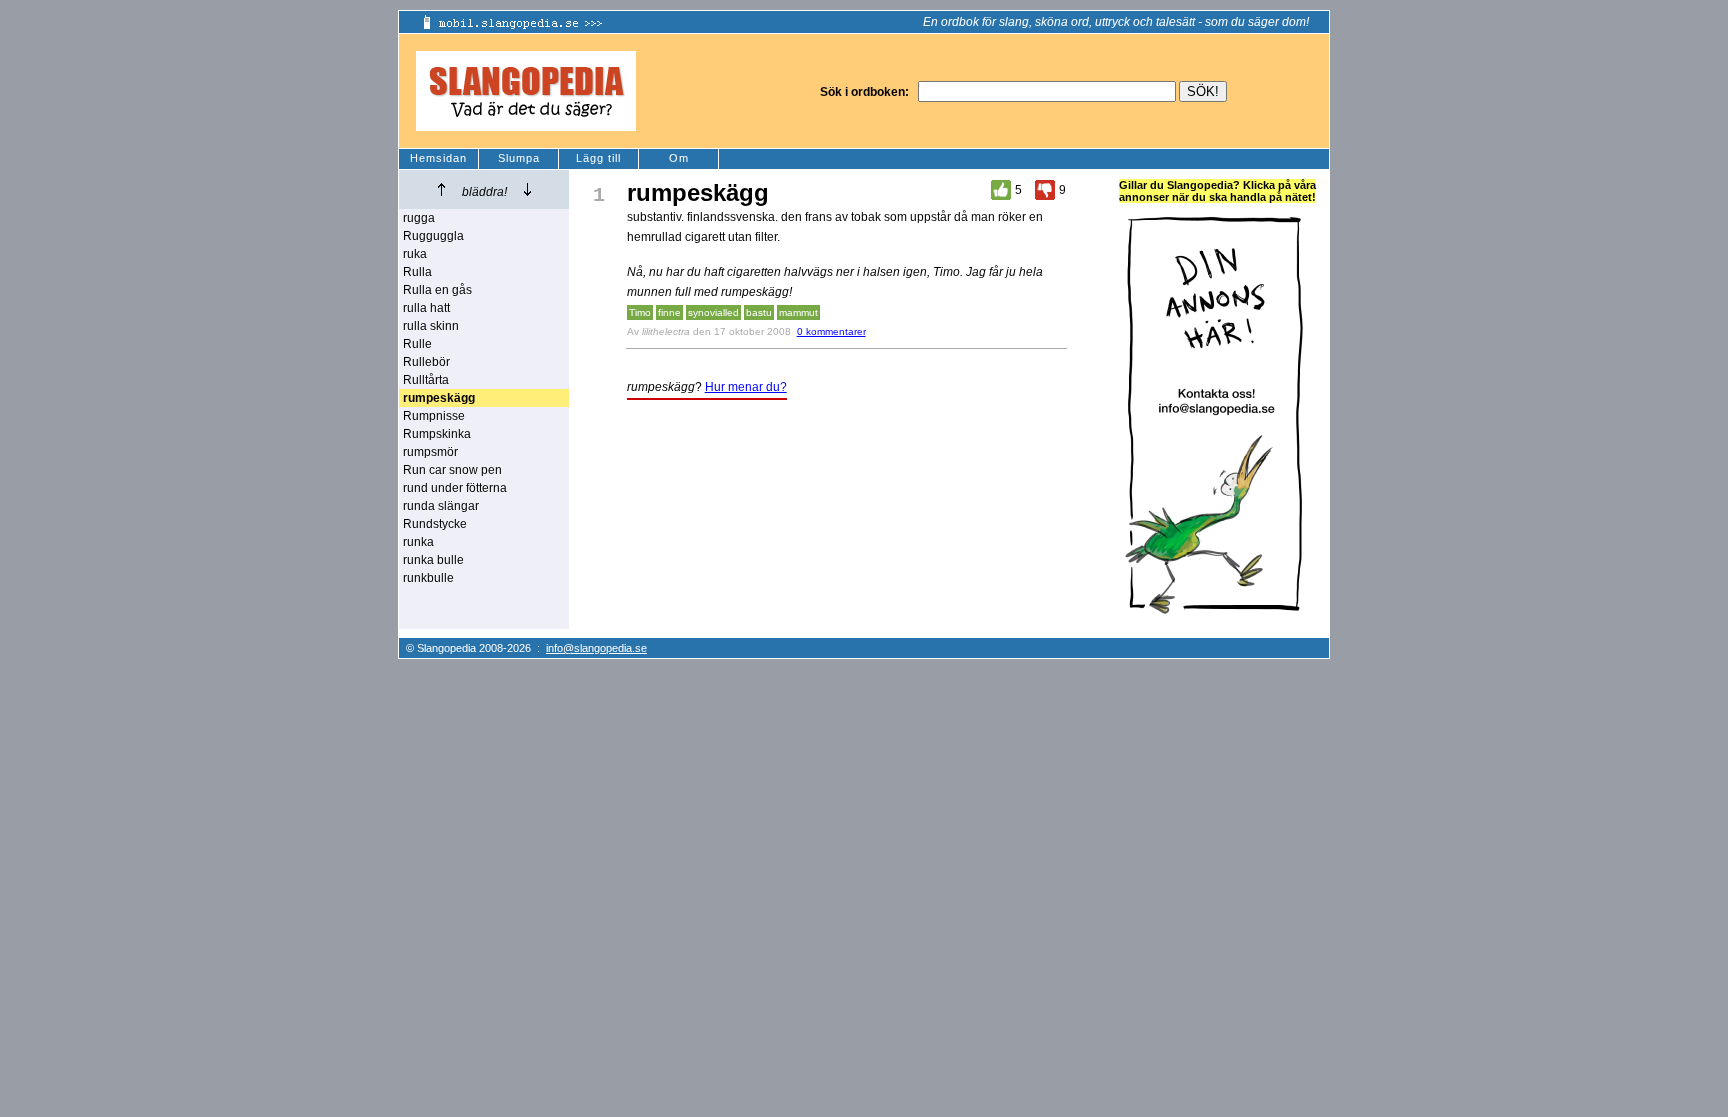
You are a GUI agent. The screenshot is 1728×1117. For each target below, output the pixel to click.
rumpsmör (430, 452)
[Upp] (441, 189)
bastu (759, 312)
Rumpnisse (434, 416)
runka (418, 542)
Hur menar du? (746, 387)
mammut (798, 312)
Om (679, 158)
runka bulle (433, 560)
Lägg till (598, 158)
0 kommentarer (831, 331)
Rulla (417, 272)
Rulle (417, 344)
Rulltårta (426, 380)
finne (669, 312)
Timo (640, 312)
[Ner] (527, 189)
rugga (419, 218)
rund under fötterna (455, 488)
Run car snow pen (452, 470)
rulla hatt (426, 308)
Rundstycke (435, 524)
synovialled (713, 312)
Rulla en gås (437, 290)
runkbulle (428, 578)
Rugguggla (433, 236)
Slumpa (519, 158)
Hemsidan (438, 158)
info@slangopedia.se (596, 648)
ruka (415, 254)
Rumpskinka (437, 434)
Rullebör (426, 362)
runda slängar (441, 506)
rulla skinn (431, 326)
